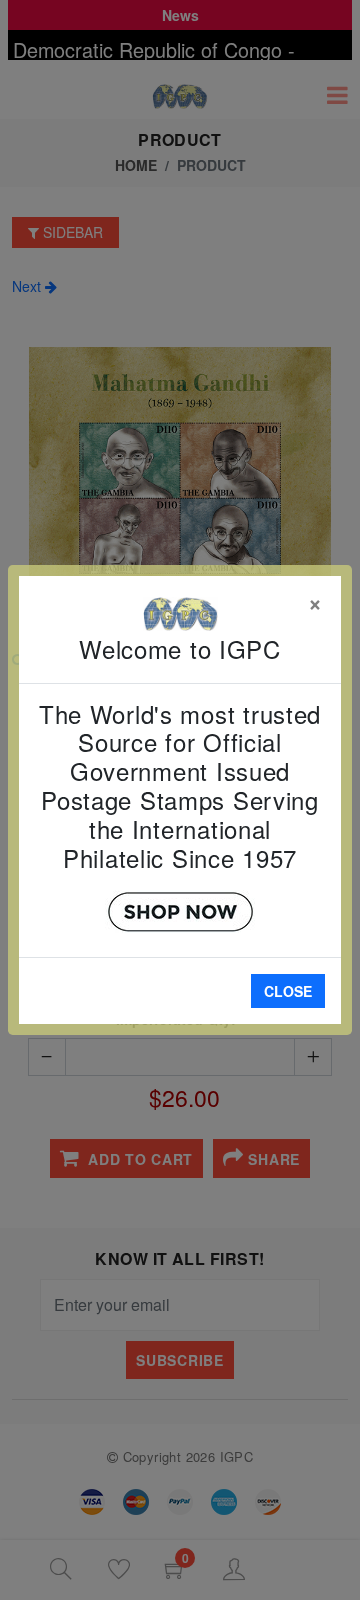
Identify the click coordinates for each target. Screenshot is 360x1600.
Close (288, 991)
